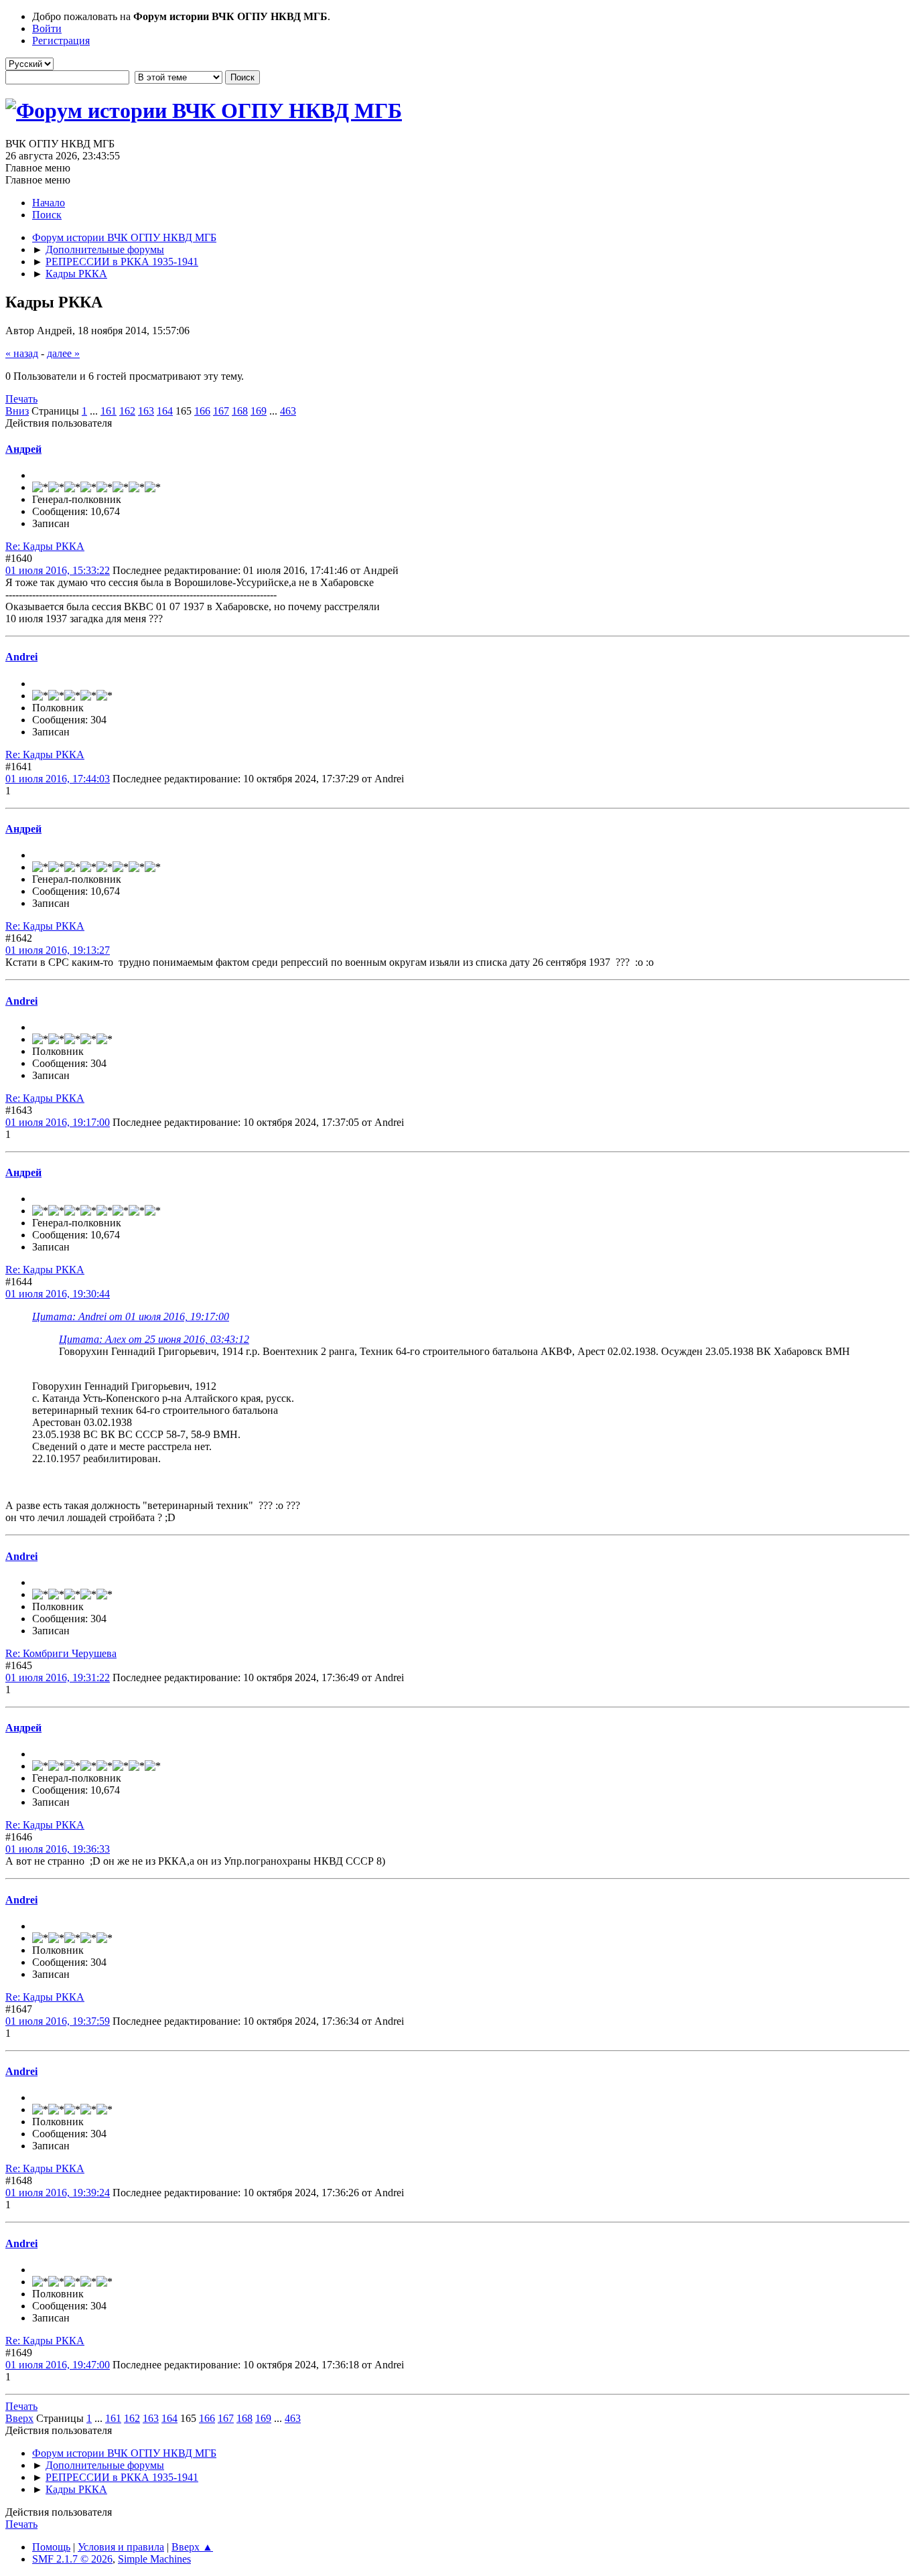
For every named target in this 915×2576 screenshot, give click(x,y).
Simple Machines (154, 2559)
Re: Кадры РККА (45, 546)
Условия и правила (121, 2547)
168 (240, 411)
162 (127, 411)
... (95, 411)
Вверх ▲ (192, 2547)
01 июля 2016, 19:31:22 (58, 1677)
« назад (22, 353)
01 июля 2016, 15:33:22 (58, 570)
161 (109, 411)
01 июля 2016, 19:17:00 (58, 1122)
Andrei (21, 657)
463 (288, 411)
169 (259, 411)
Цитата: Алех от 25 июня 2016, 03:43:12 (154, 1339)
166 (202, 411)
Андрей (23, 449)
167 (221, 411)
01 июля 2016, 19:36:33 (58, 1849)
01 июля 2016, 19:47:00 (58, 2365)
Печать (21, 399)
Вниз (17, 411)
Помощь (51, 2547)
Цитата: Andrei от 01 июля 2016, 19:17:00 (131, 1316)
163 (146, 411)
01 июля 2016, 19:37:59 (58, 2021)
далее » (63, 353)
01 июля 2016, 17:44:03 (58, 779)
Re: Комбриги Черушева (61, 1653)
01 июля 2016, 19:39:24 (58, 2193)
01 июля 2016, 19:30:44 (58, 1294)
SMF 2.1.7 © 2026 (72, 2559)
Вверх (19, 2418)
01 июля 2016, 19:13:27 (58, 950)
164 (165, 411)
